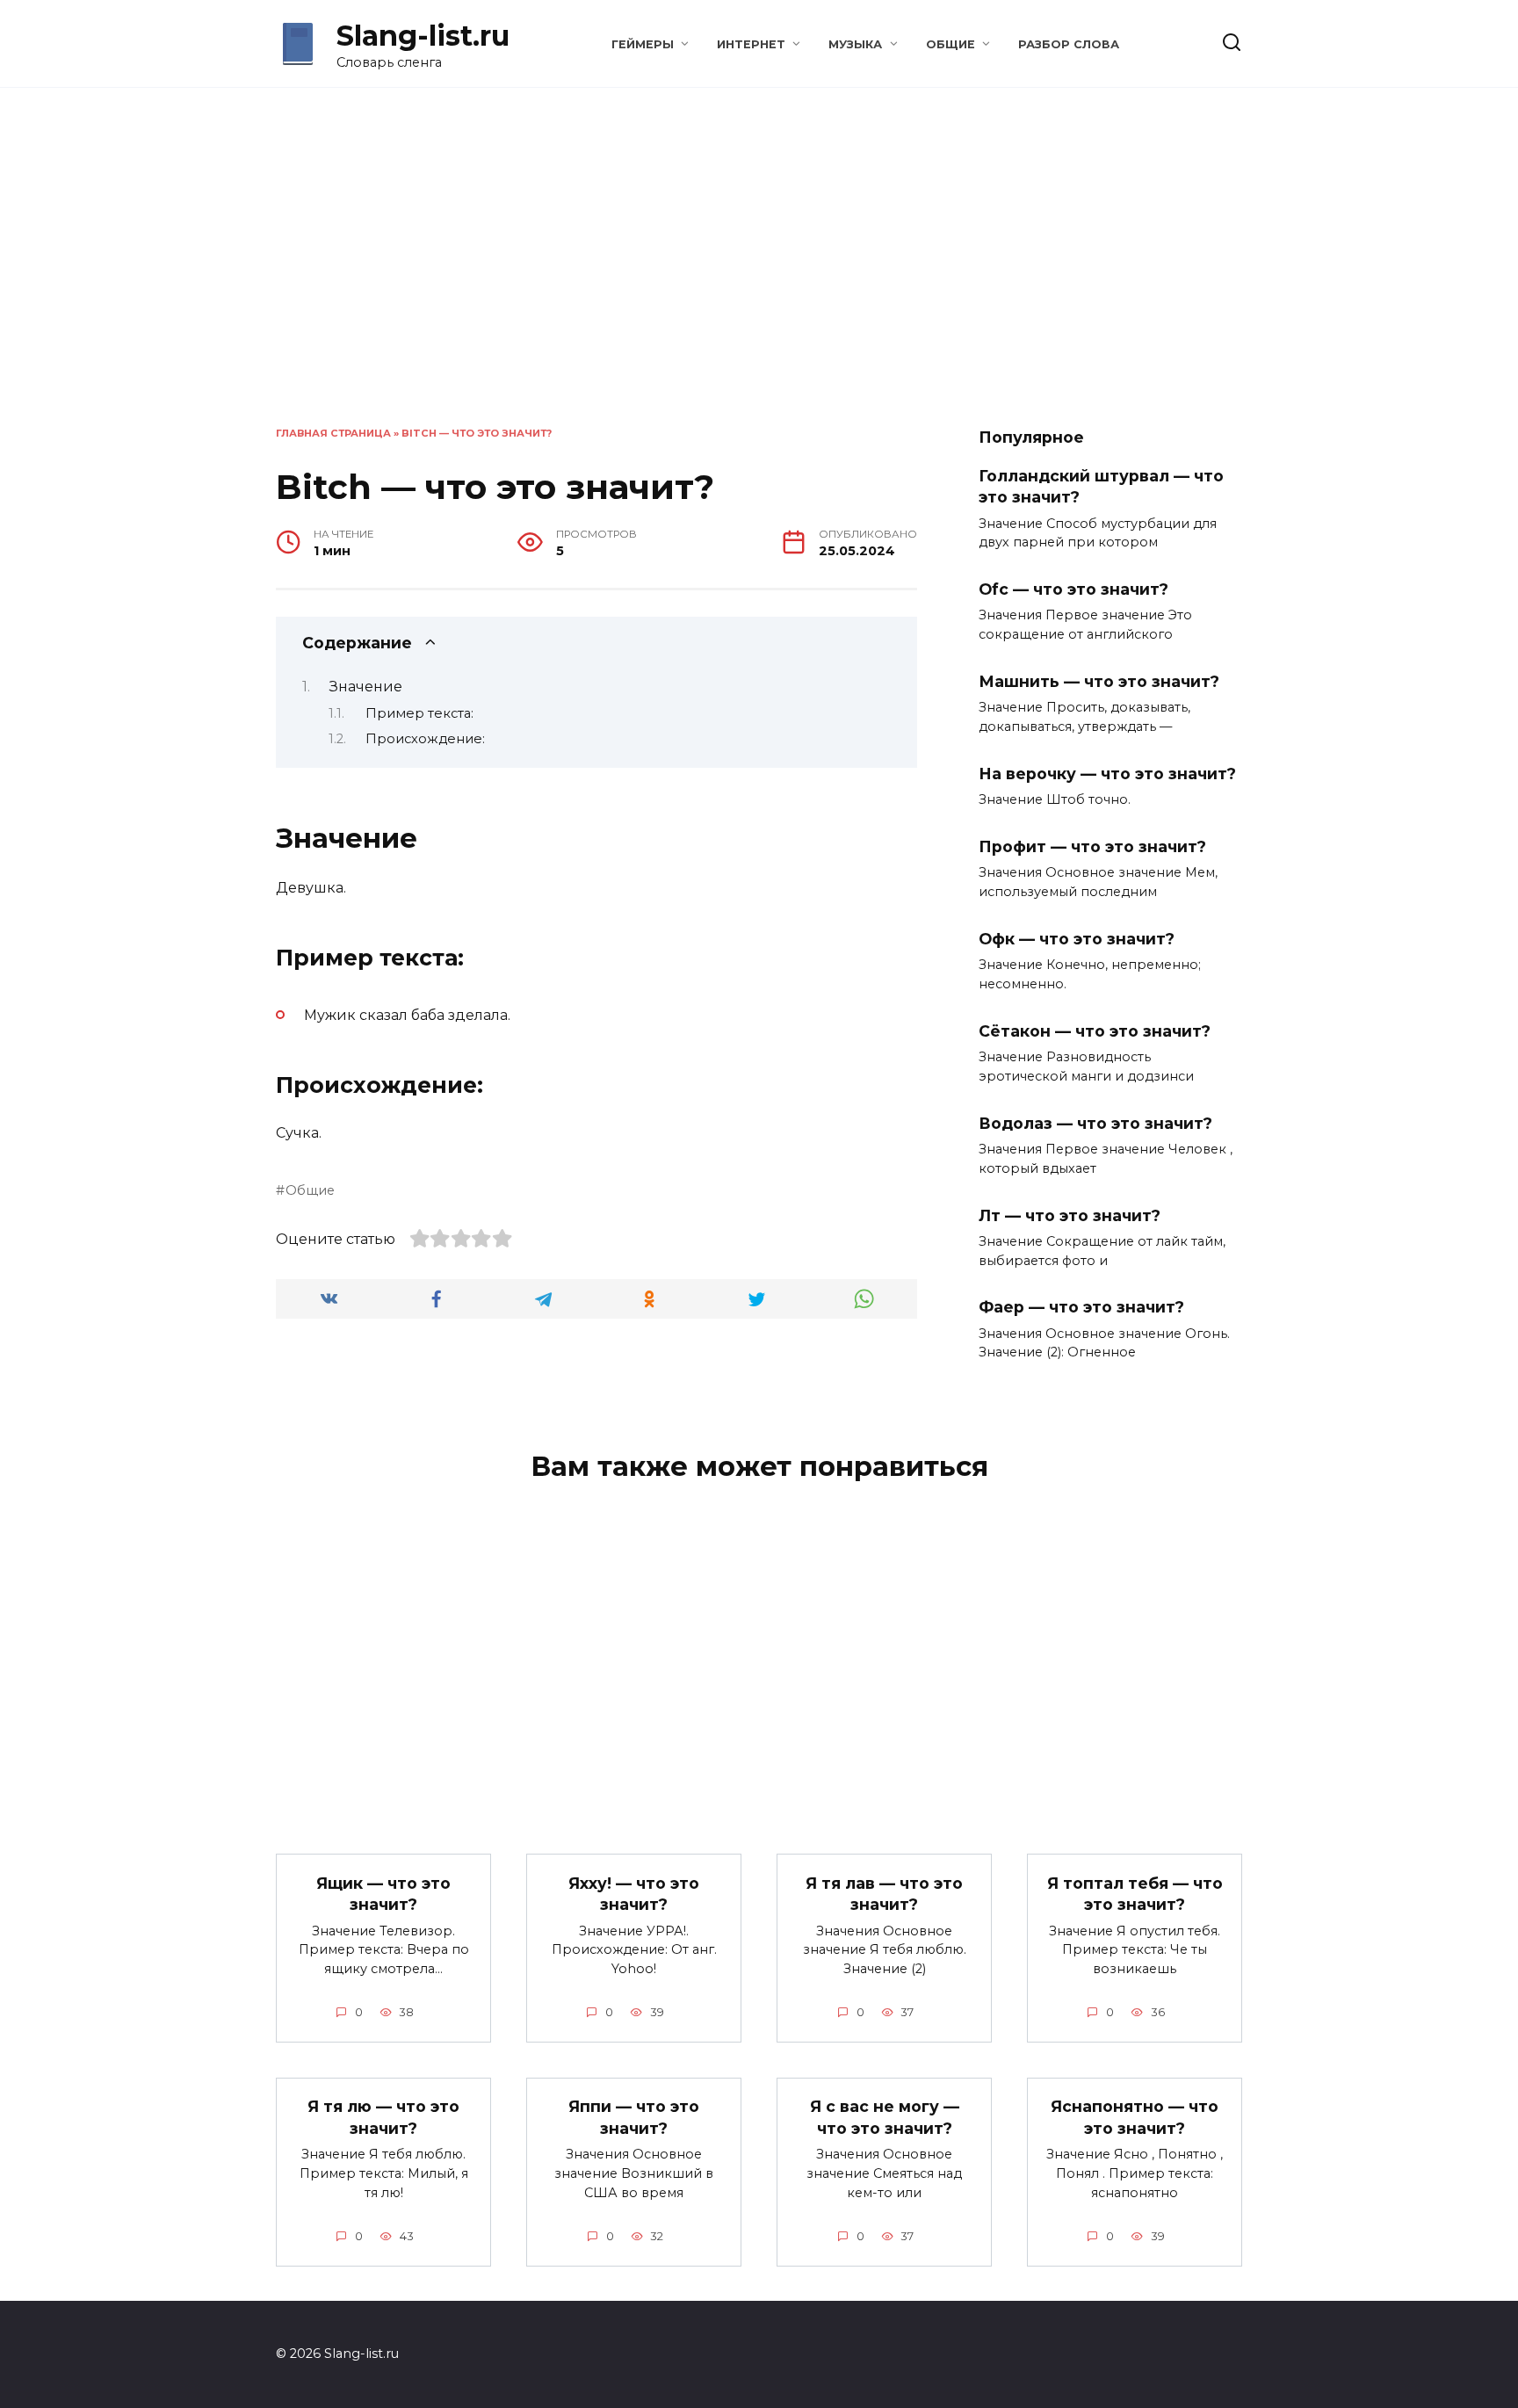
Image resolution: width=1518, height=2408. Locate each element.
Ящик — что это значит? (383, 1893)
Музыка (855, 44)
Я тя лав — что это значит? (884, 1893)
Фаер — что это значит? (1081, 1307)
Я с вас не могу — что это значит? (885, 2117)
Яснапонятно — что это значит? (1135, 2117)
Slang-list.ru (423, 36)
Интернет (751, 44)
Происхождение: (425, 739)
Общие (951, 44)
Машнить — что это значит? (1099, 681)
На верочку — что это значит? (1107, 774)
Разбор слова (1069, 44)
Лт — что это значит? (1070, 1215)
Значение (366, 687)
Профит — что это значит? (1092, 846)
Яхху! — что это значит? (634, 1893)
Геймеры (643, 44)
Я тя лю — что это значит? (383, 2117)
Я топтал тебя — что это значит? (1135, 1893)
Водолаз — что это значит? (1095, 1122)
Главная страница (333, 433)
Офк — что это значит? (1077, 939)
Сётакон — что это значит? (1095, 1031)
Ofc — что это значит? (1073, 589)
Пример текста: (419, 713)
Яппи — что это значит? (634, 2117)
